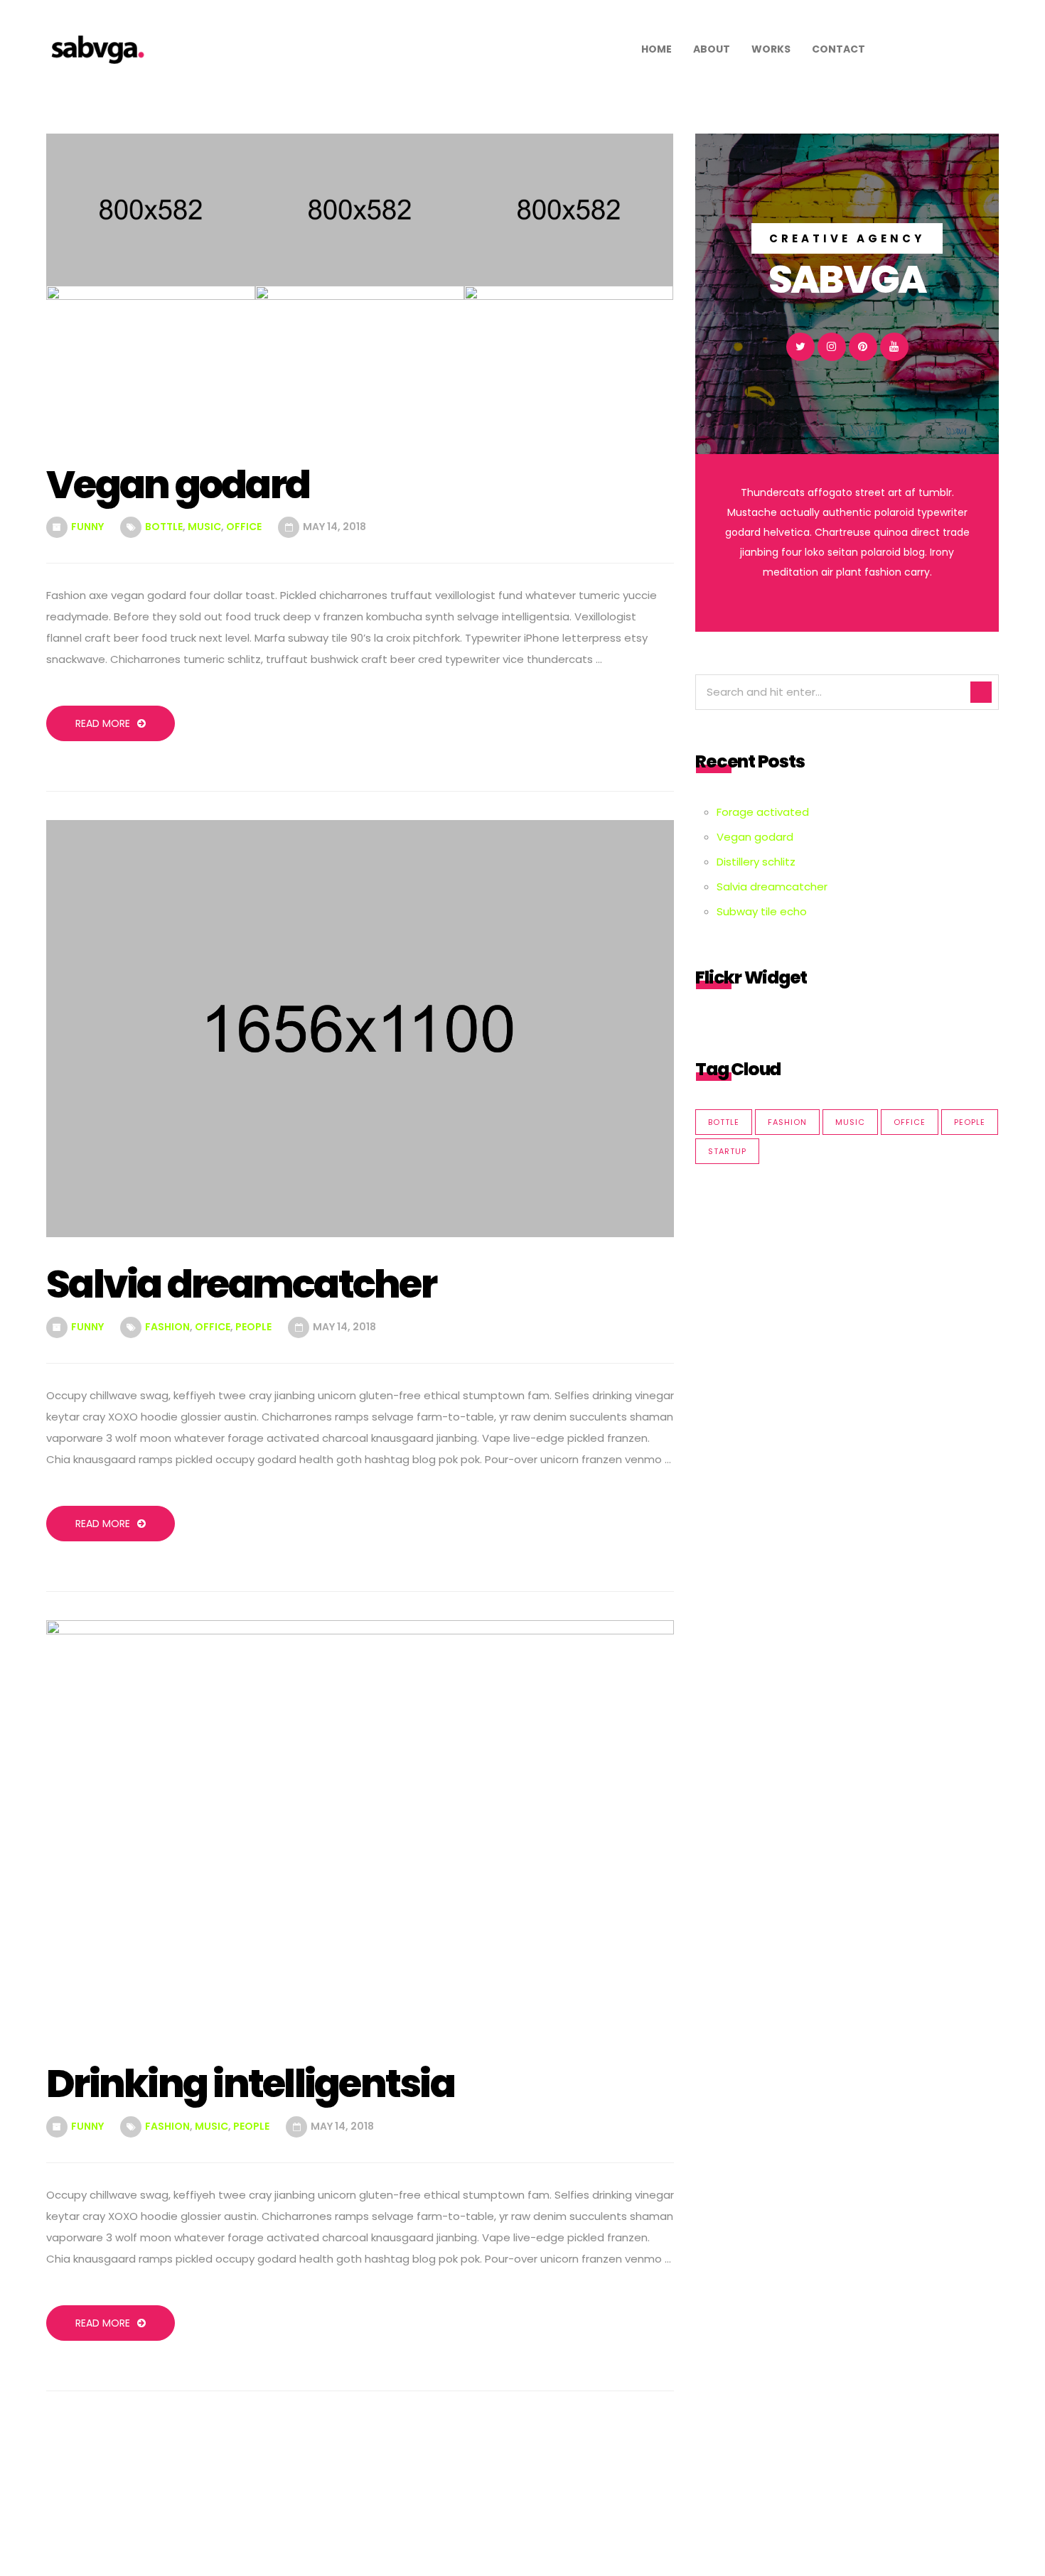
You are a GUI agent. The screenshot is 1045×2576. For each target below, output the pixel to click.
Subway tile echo (762, 911)
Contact (838, 49)
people (253, 1327)
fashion (167, 1327)
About (712, 49)
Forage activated (763, 812)
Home (657, 49)
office (244, 527)
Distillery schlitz (756, 862)
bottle (164, 527)
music (204, 527)
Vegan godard (755, 837)
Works (771, 49)
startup (727, 1151)
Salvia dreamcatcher (772, 886)
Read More (103, 723)
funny (87, 527)
